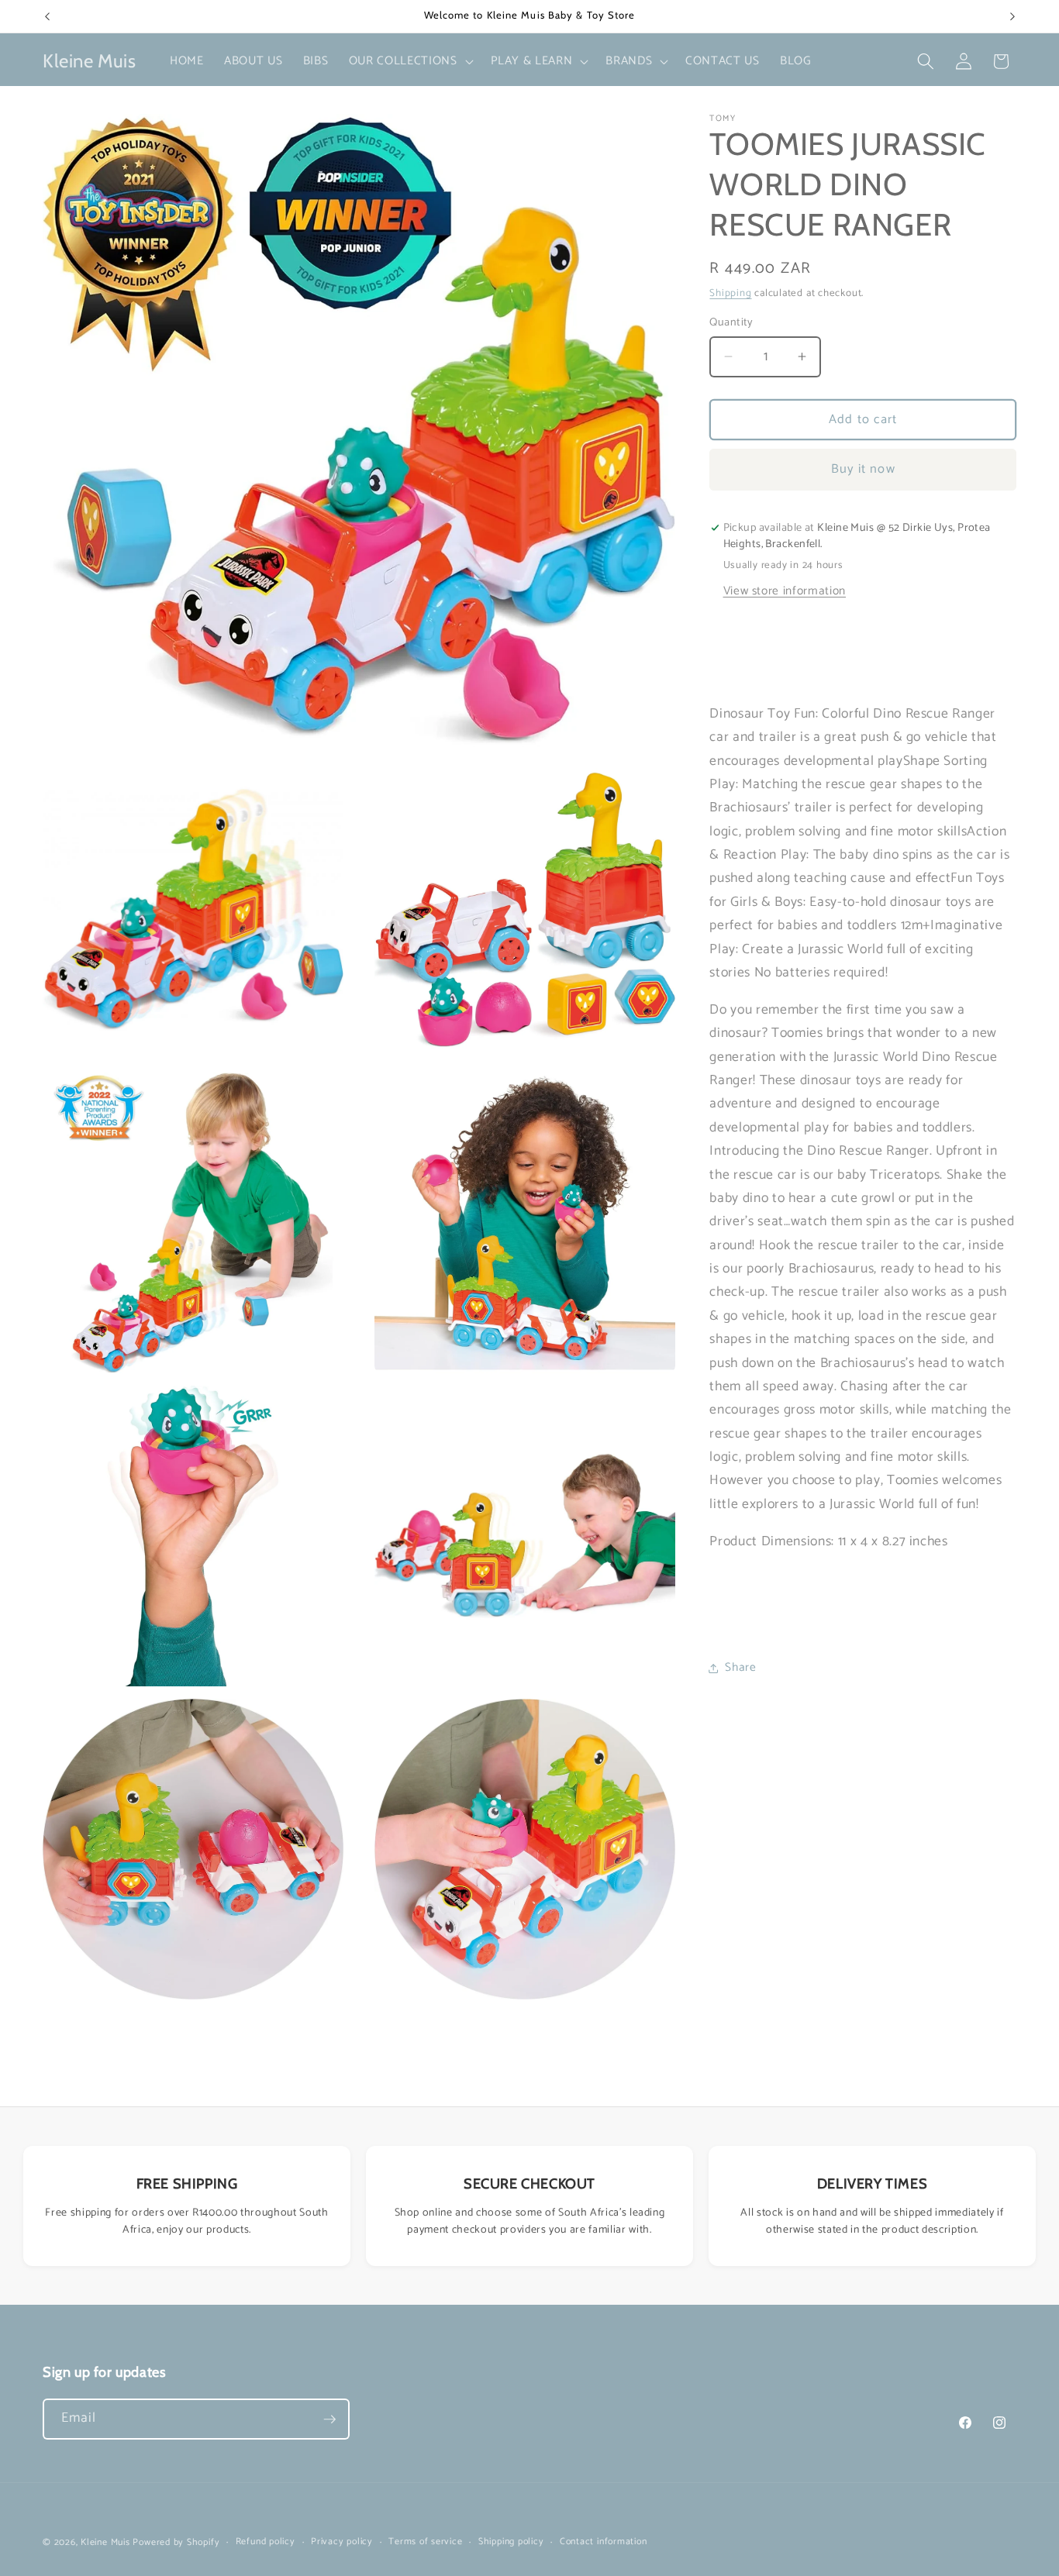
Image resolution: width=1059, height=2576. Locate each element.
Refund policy (266, 2542)
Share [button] (740, 1667)
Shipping (730, 293)
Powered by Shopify (176, 2543)
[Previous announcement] (47, 16)
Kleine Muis (105, 2543)
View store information (785, 590)
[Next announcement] (1012, 16)
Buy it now (863, 469)
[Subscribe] (329, 2419)
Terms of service (425, 2542)
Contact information (604, 2542)
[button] (410, 61)
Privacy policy (342, 2542)
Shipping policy (511, 2542)
